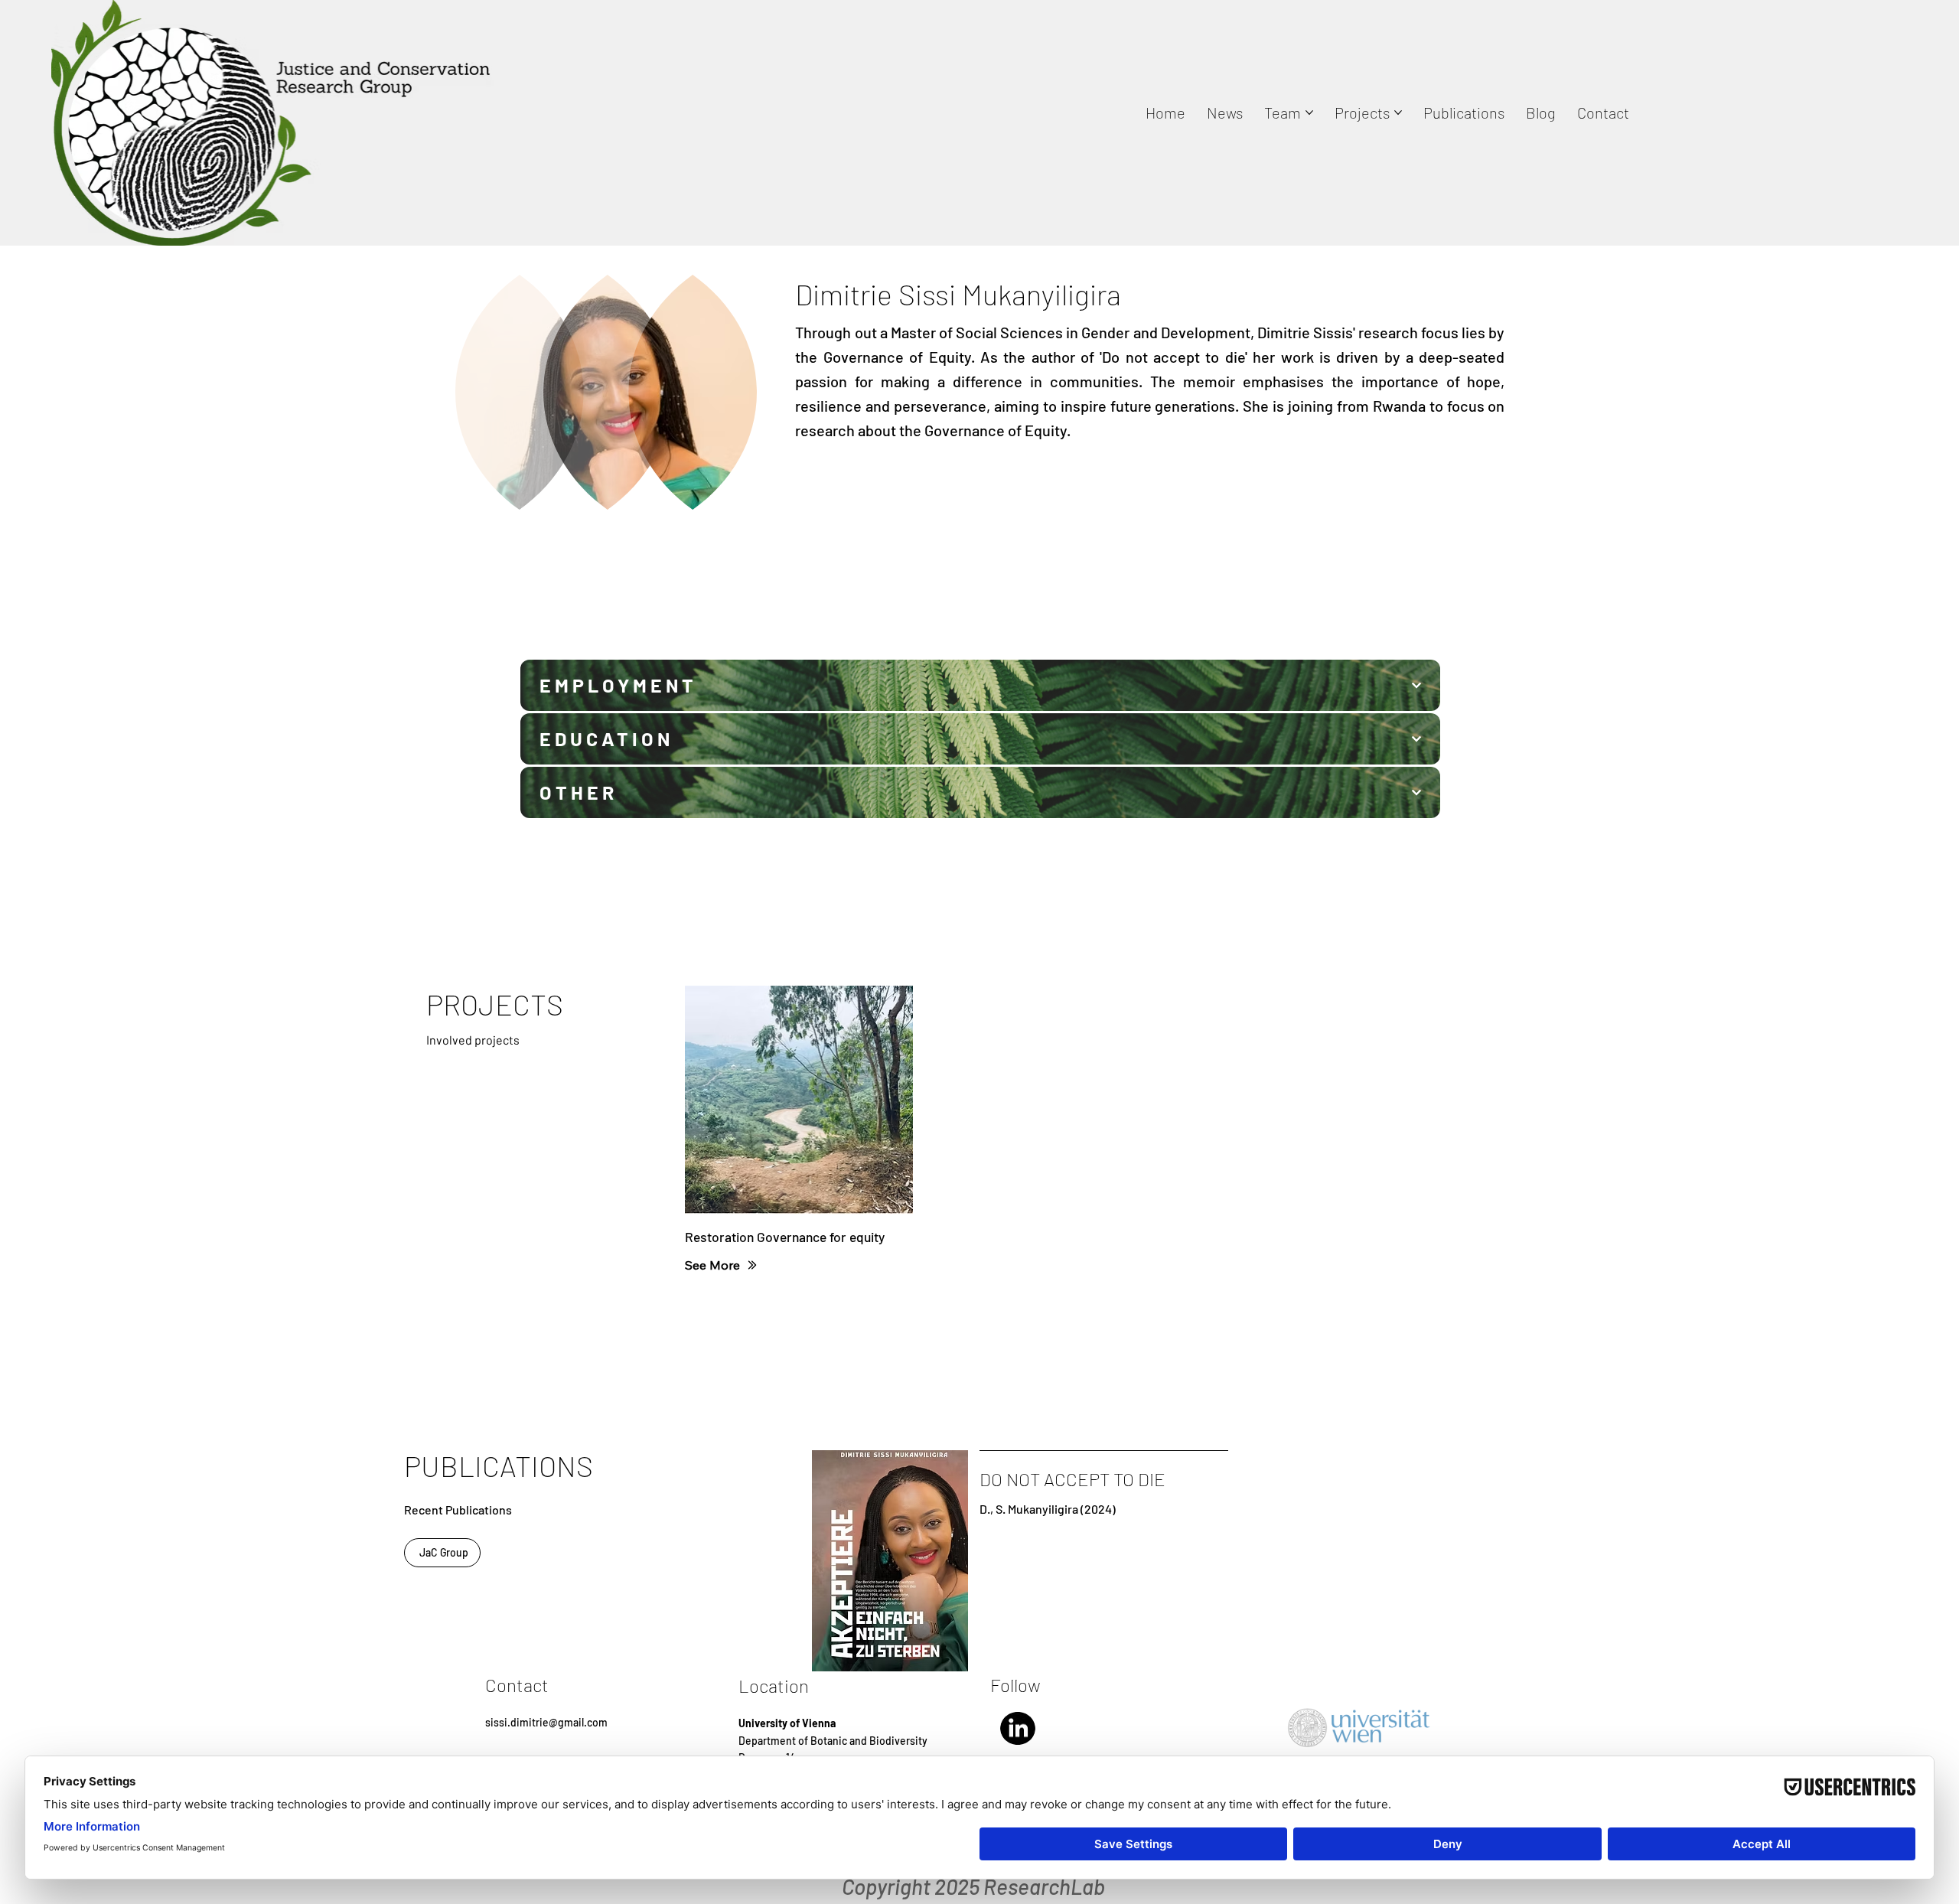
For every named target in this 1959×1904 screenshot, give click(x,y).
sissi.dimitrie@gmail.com (546, 1722)
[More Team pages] (1309, 112)
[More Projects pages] (1398, 112)
